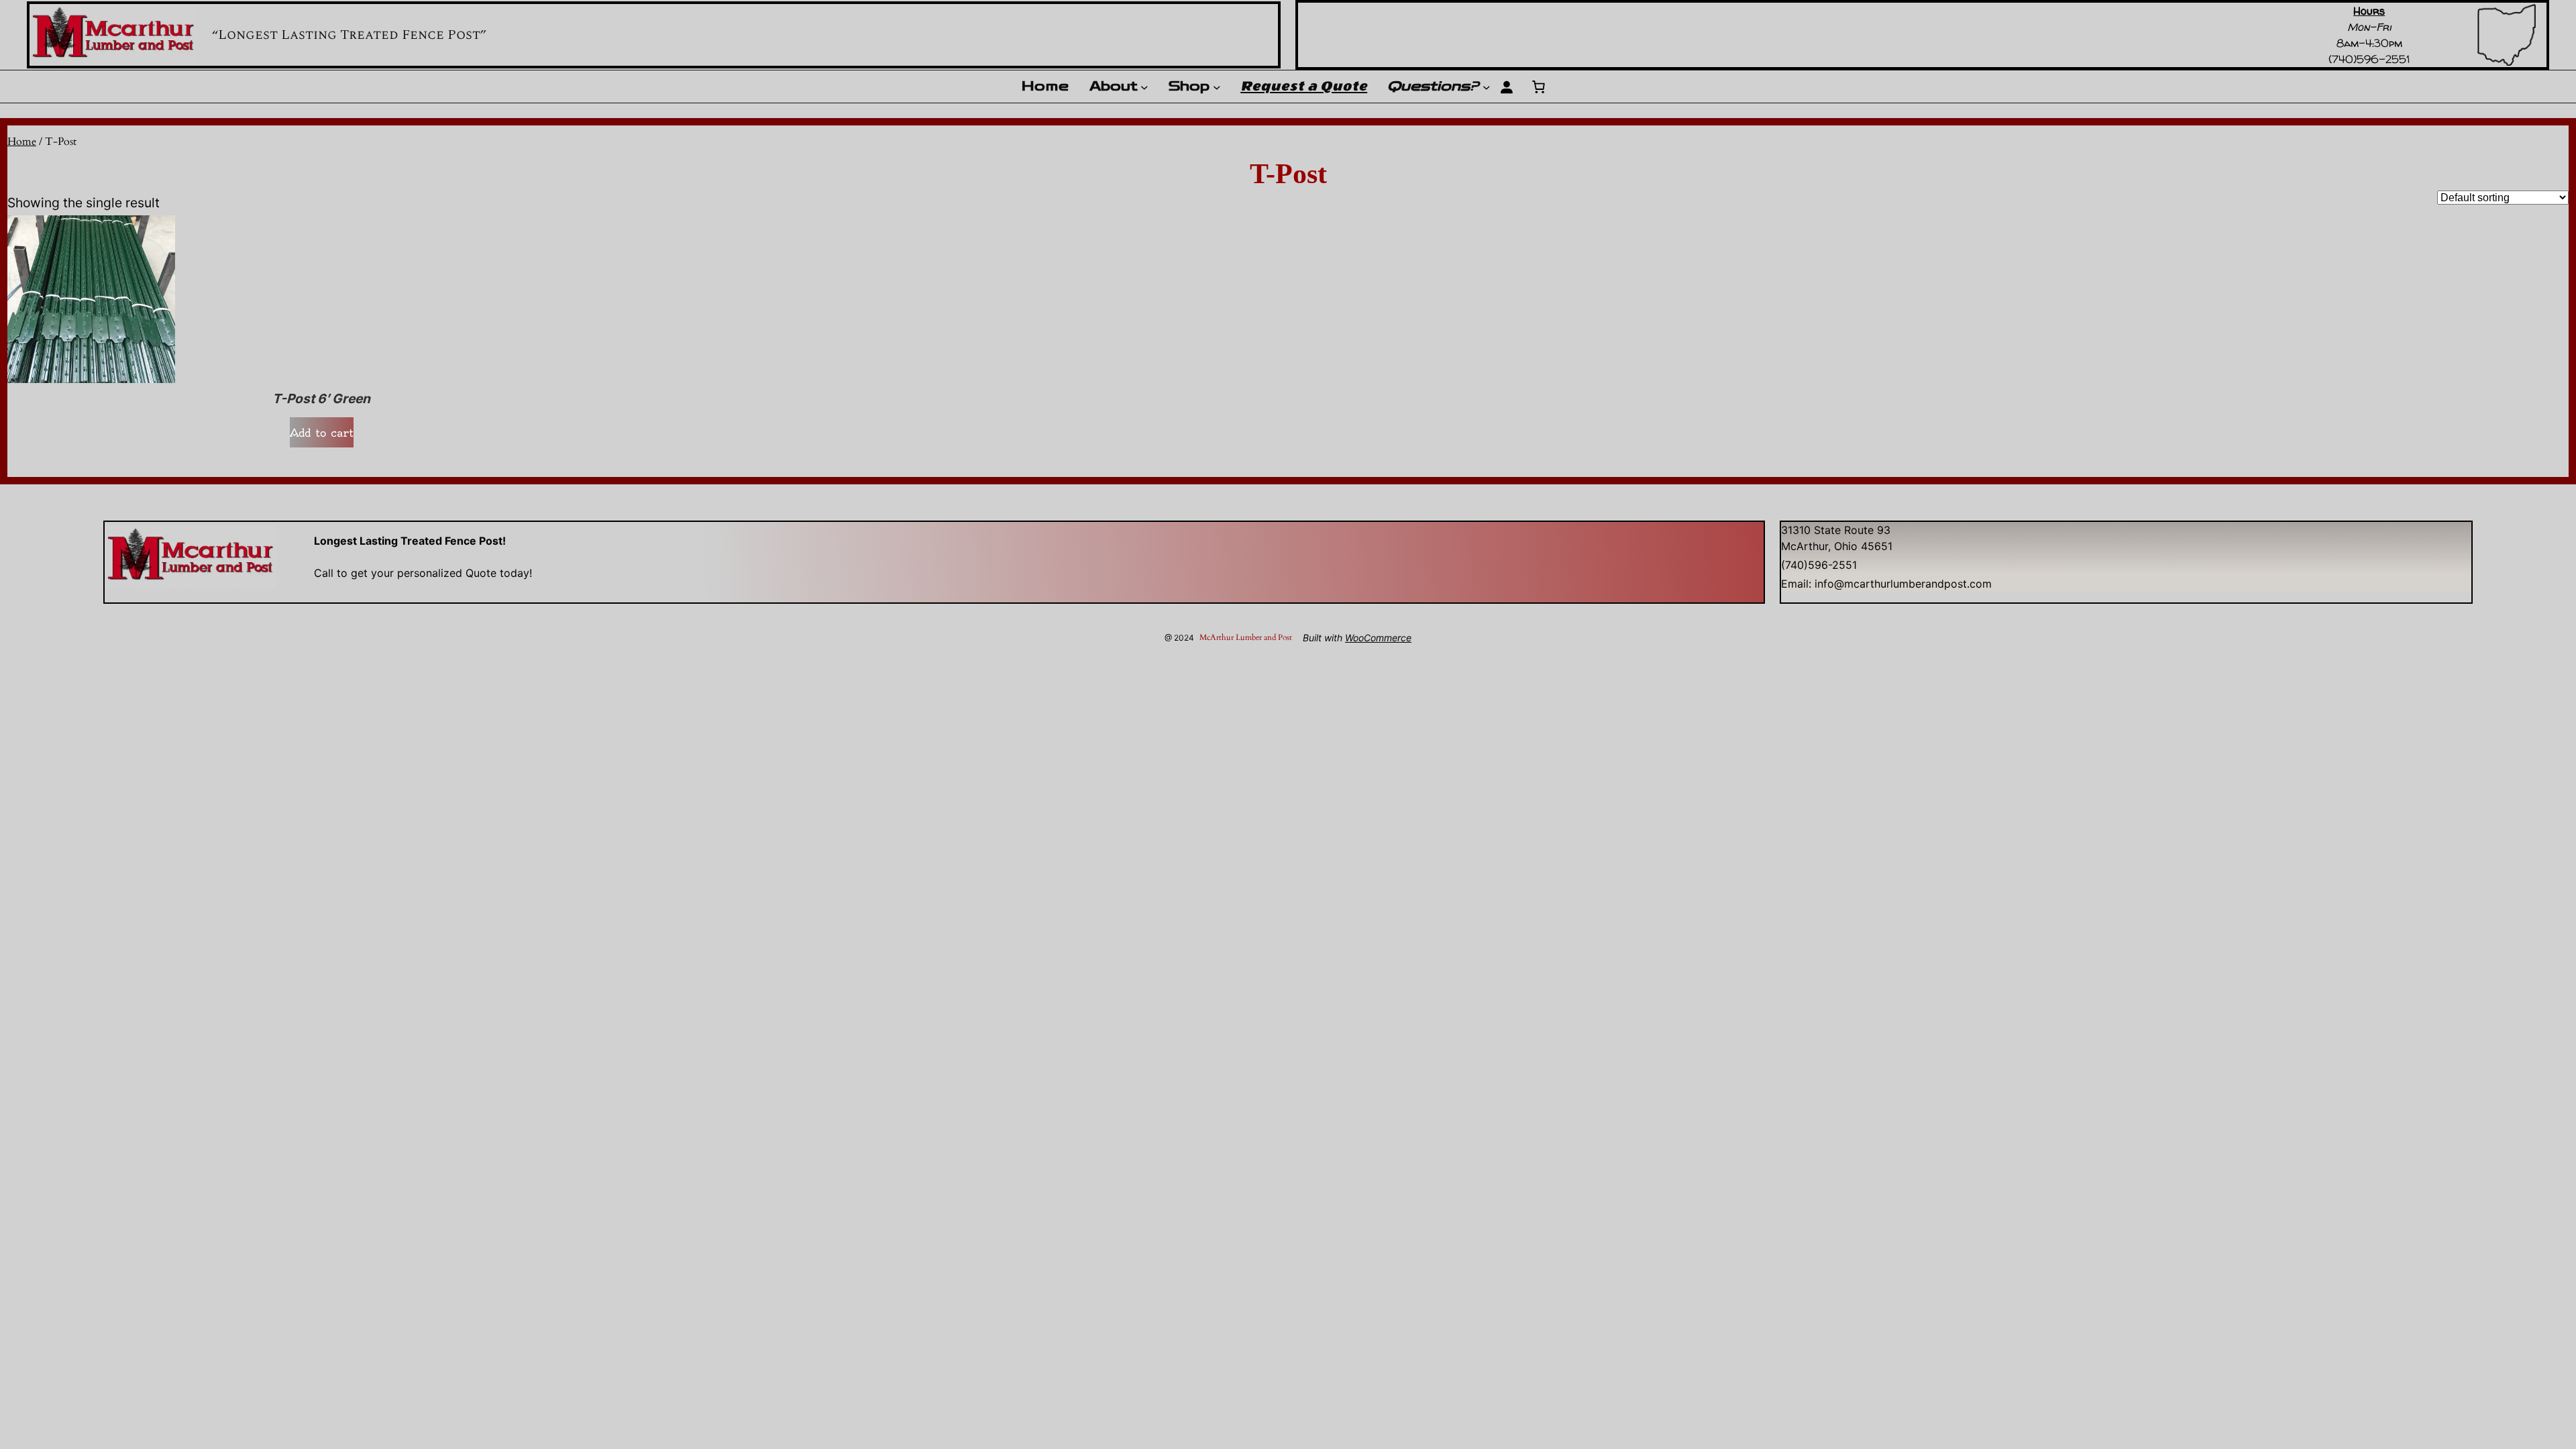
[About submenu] (1144, 87)
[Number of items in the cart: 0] (1538, 87)
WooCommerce (1378, 638)
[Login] (1506, 87)
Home (22, 142)
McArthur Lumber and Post (1246, 637)
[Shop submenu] (1217, 87)
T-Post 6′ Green (321, 399)
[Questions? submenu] (1487, 87)
